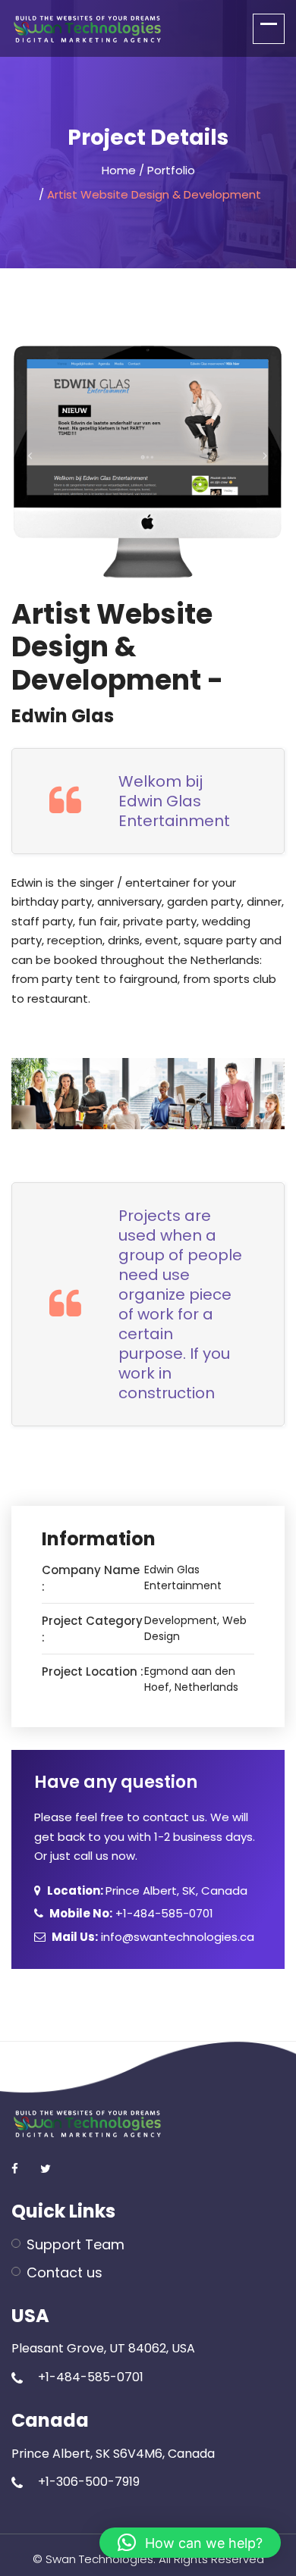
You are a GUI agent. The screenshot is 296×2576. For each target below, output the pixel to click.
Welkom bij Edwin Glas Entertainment (174, 801)
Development (181, 1620)
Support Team (76, 2244)
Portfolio (171, 170)
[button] (190, 2543)
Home (119, 170)
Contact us (65, 2272)
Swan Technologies (99, 2559)
